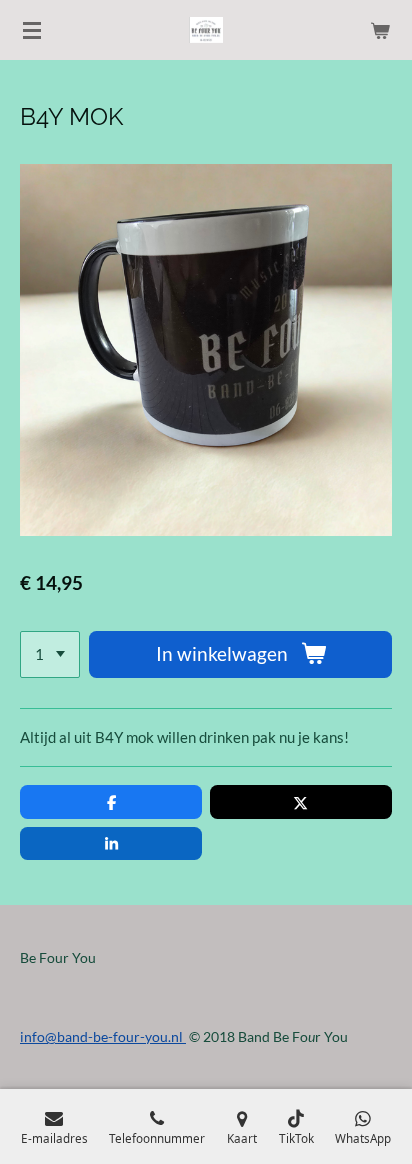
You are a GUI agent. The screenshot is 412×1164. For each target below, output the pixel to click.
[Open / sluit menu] (32, 30)
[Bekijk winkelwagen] (380, 30)
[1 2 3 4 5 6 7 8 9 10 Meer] (50, 654)
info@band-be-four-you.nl (103, 1036)
